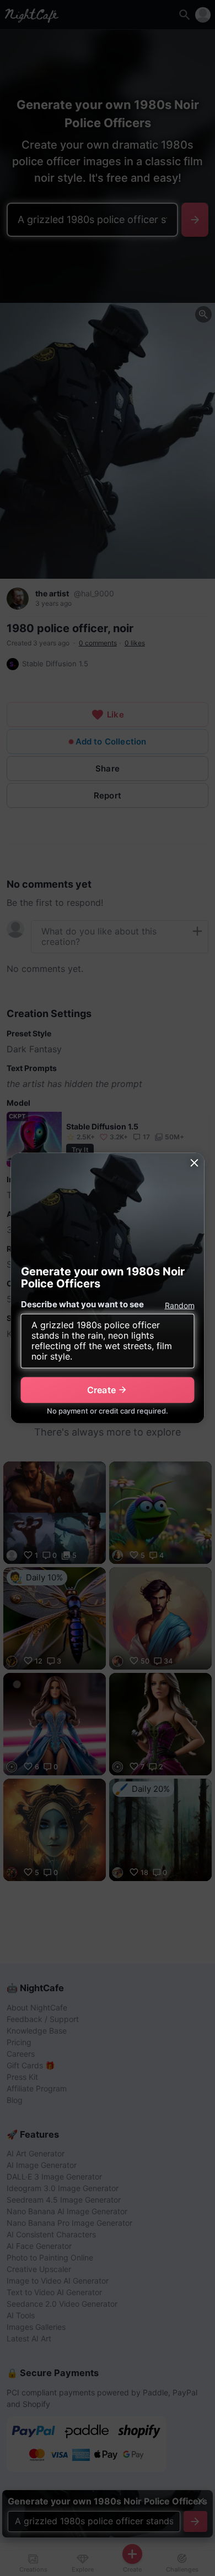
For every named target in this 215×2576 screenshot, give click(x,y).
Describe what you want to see (82, 1304)
